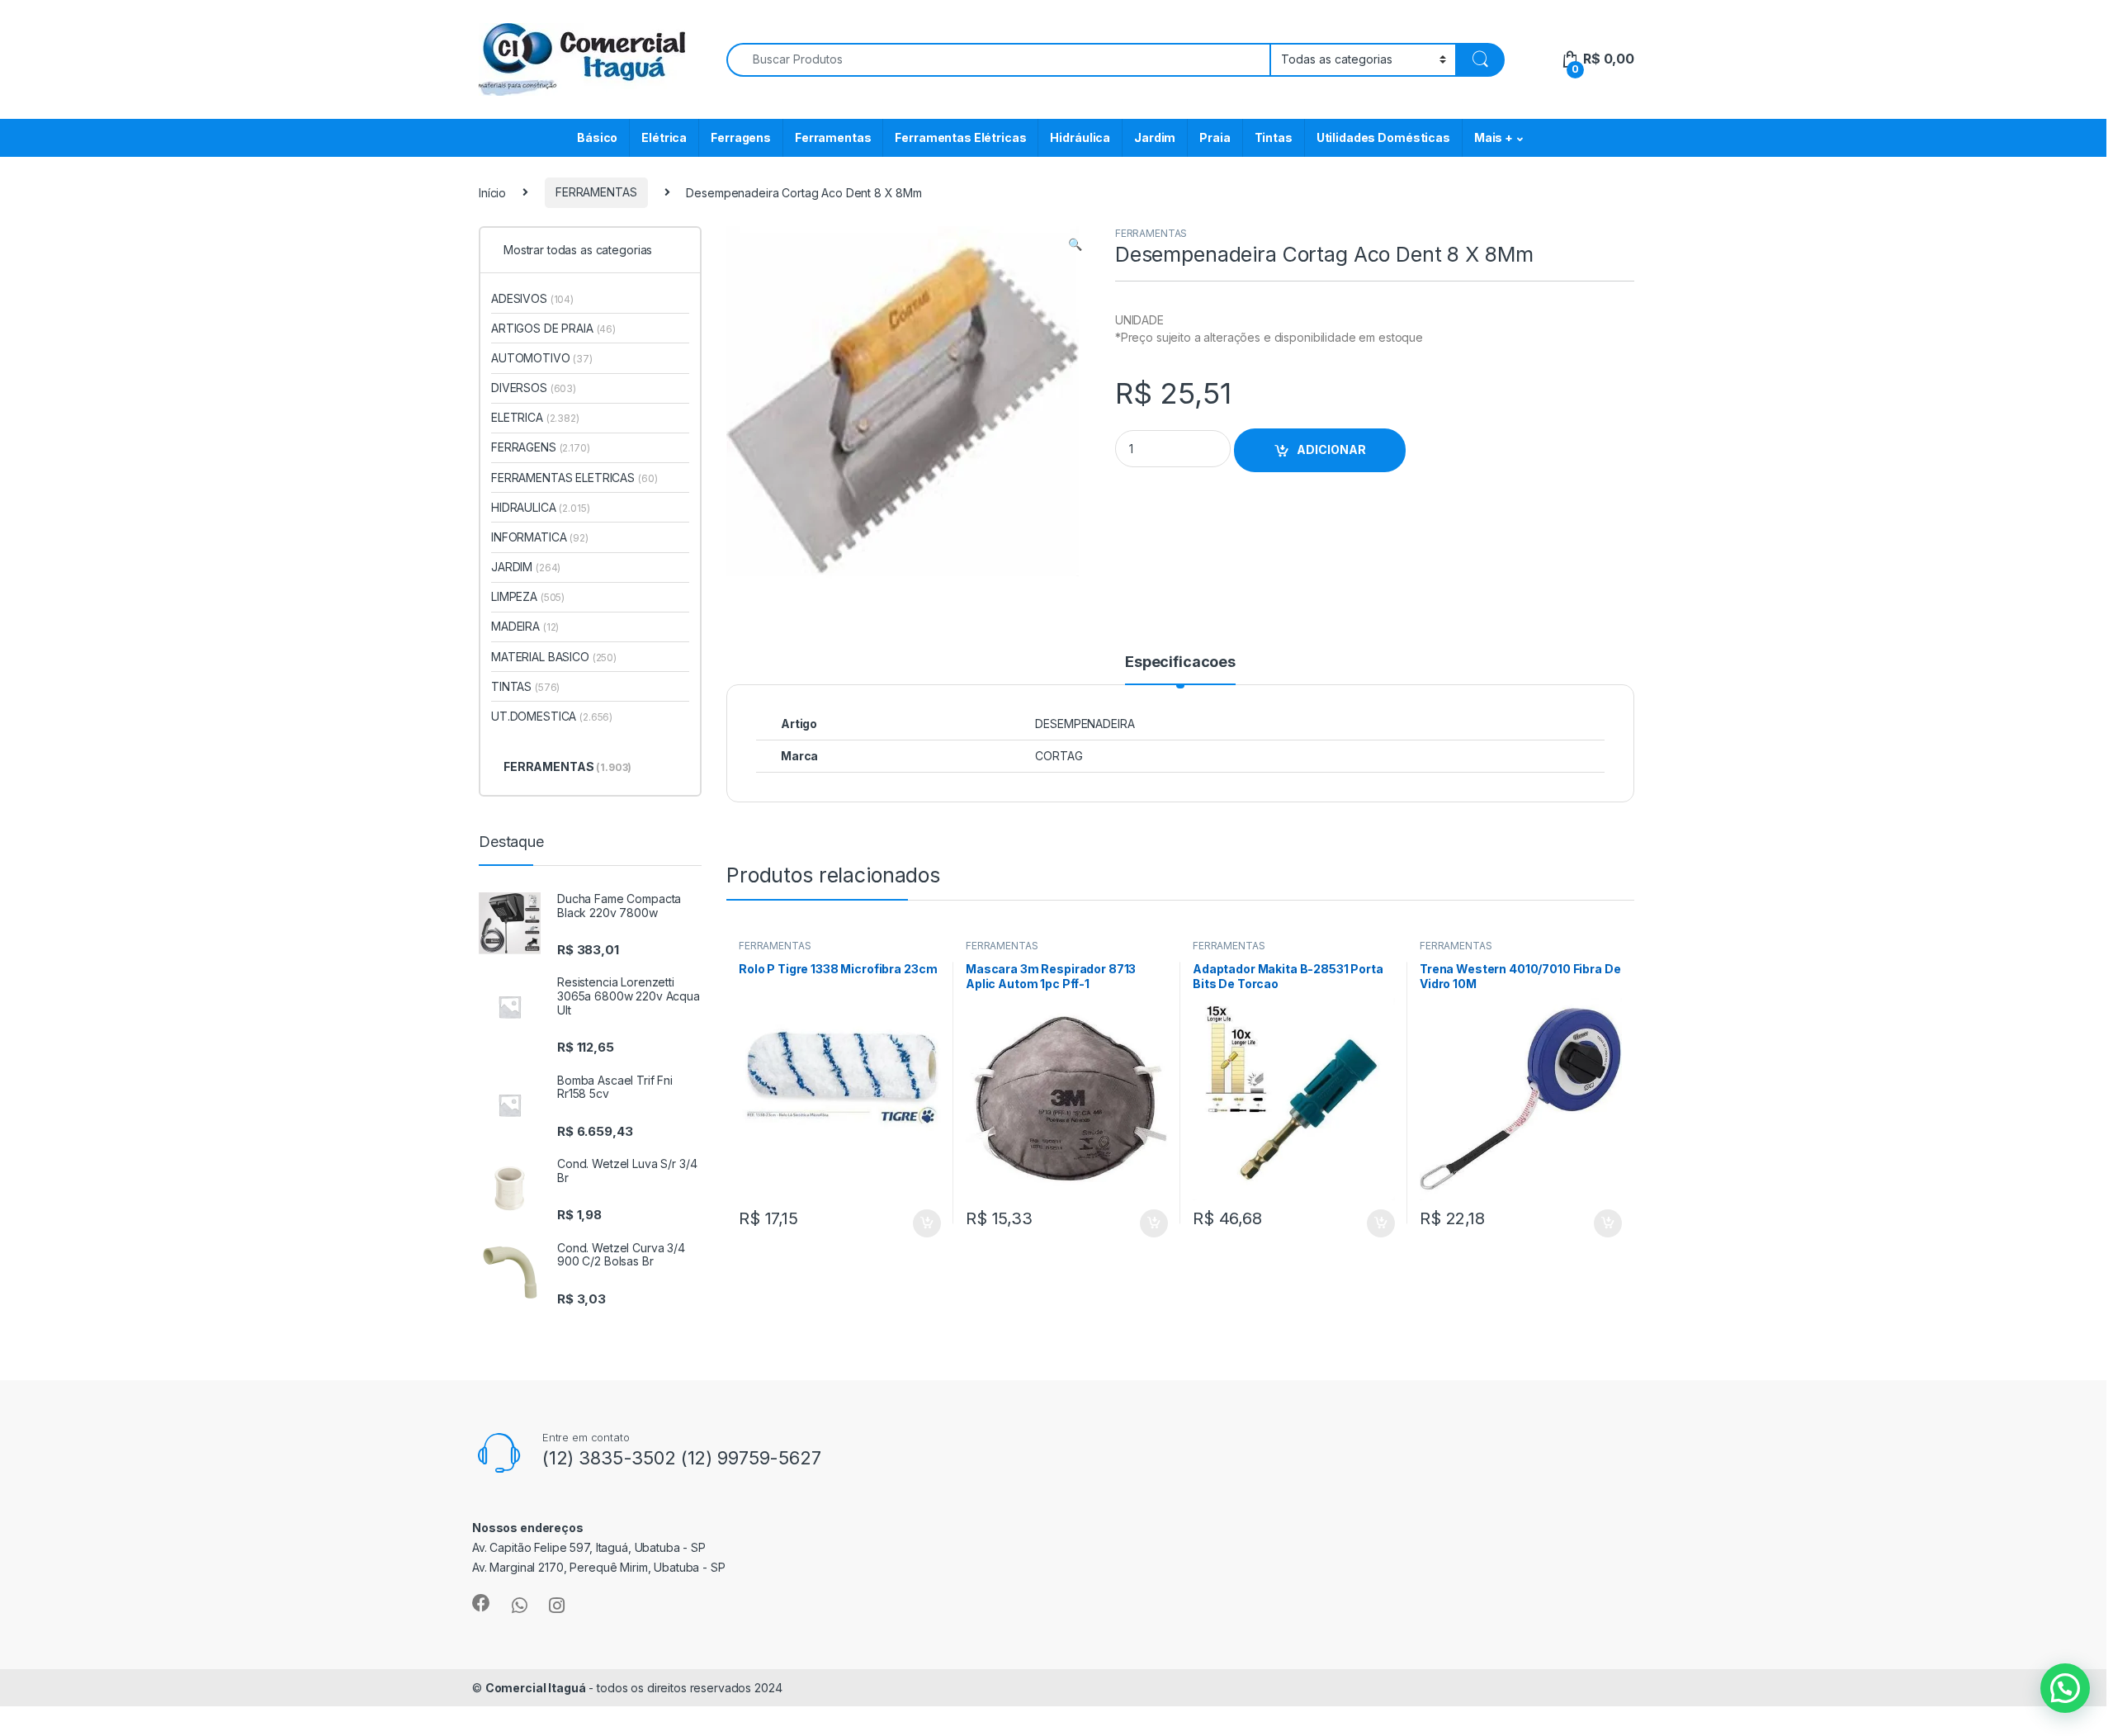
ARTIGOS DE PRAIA (553, 328)
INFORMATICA (540, 537)
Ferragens (741, 137)
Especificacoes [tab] (1180, 662)
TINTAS (525, 686)
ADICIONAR (1331, 449)
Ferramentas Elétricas (960, 137)
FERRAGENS (541, 447)
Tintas (1274, 137)
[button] (1075, 244)
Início (492, 192)
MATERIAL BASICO (554, 657)
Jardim (1155, 137)
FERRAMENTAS (596, 192)
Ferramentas (833, 137)
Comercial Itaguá (536, 1688)
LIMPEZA (528, 596)
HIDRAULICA (541, 507)
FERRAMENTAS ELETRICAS (574, 478)
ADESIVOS (532, 298)
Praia (1215, 137)
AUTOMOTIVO (542, 358)
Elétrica (664, 137)
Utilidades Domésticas (1383, 137)
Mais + (1494, 137)
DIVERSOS (534, 388)
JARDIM (526, 567)
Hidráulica (1080, 137)
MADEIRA (525, 626)
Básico (597, 137)
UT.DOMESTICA (552, 716)
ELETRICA (535, 417)
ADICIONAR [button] (911, 1223)
